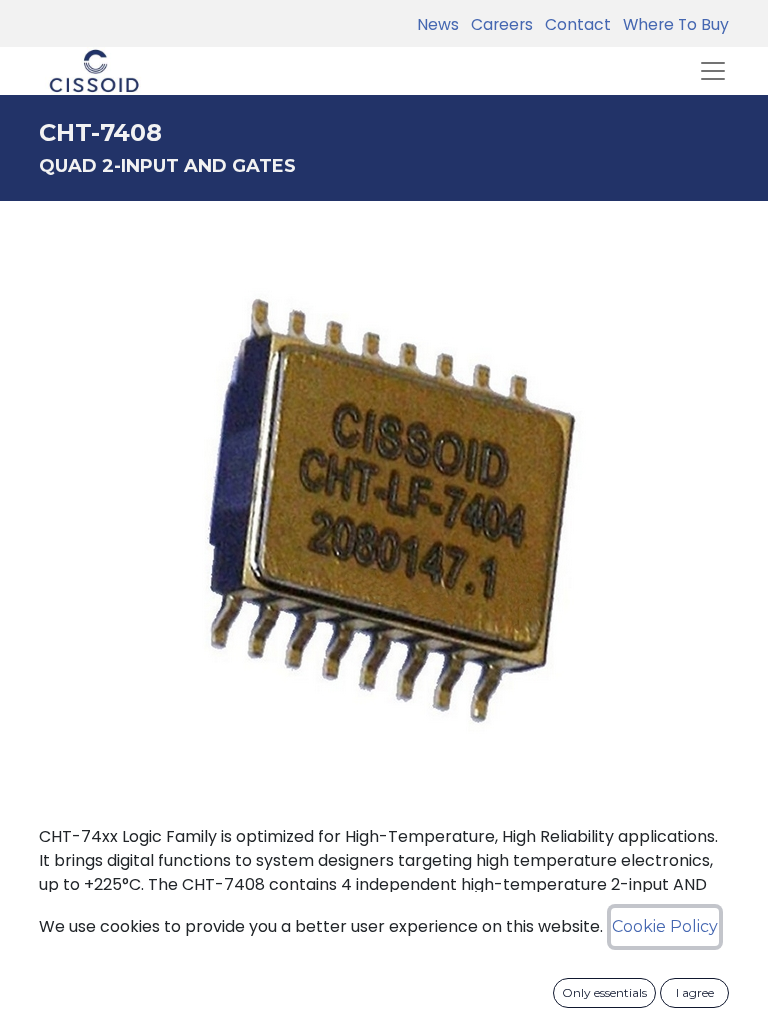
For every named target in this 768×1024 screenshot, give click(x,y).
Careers (498, 24)
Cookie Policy (665, 926)
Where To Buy (672, 24)
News (438, 24)
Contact (574, 24)
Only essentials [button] (604, 992)
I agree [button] (695, 992)
